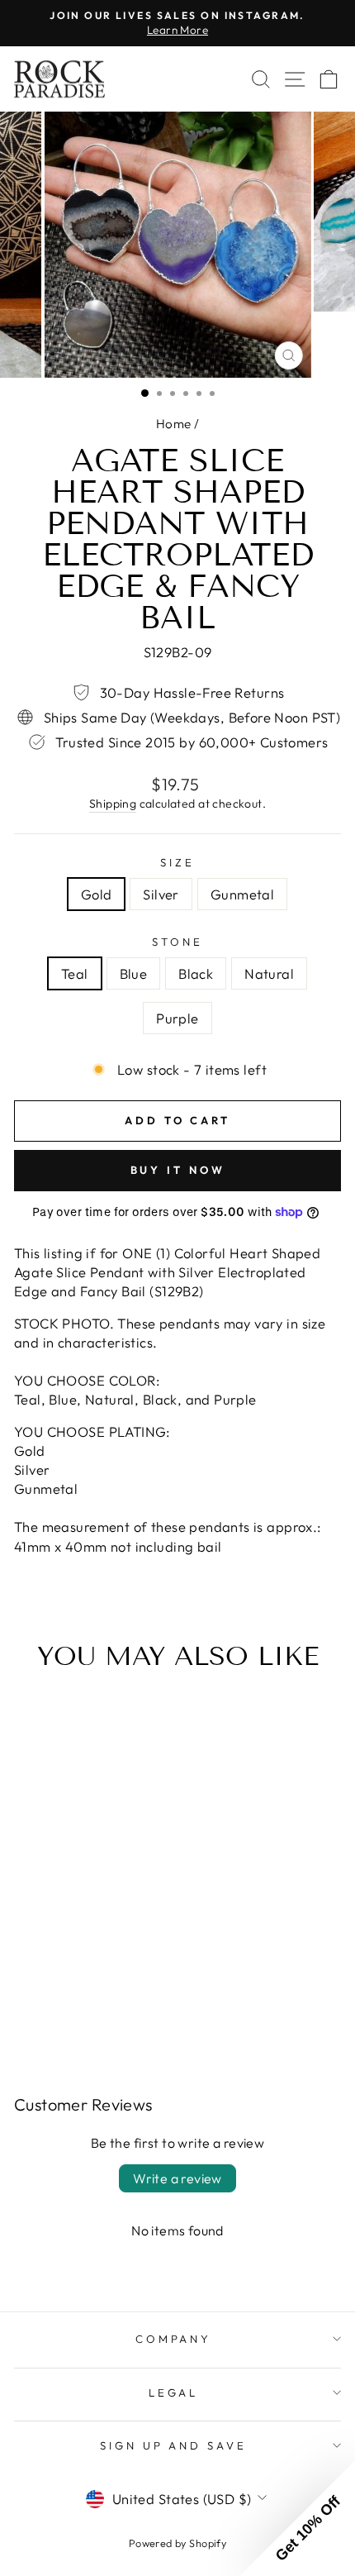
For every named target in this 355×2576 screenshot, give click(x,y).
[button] (297, 2518)
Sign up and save (174, 2445)
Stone (177, 942)
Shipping (113, 804)
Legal (174, 2392)
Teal (75, 973)
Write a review (177, 2178)
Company (174, 2339)
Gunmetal (242, 894)
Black (196, 973)
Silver (161, 894)
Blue (134, 973)
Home (174, 424)
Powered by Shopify (177, 2543)
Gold (97, 894)
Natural (269, 973)
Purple (177, 1018)
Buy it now (178, 1170)
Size (177, 862)
